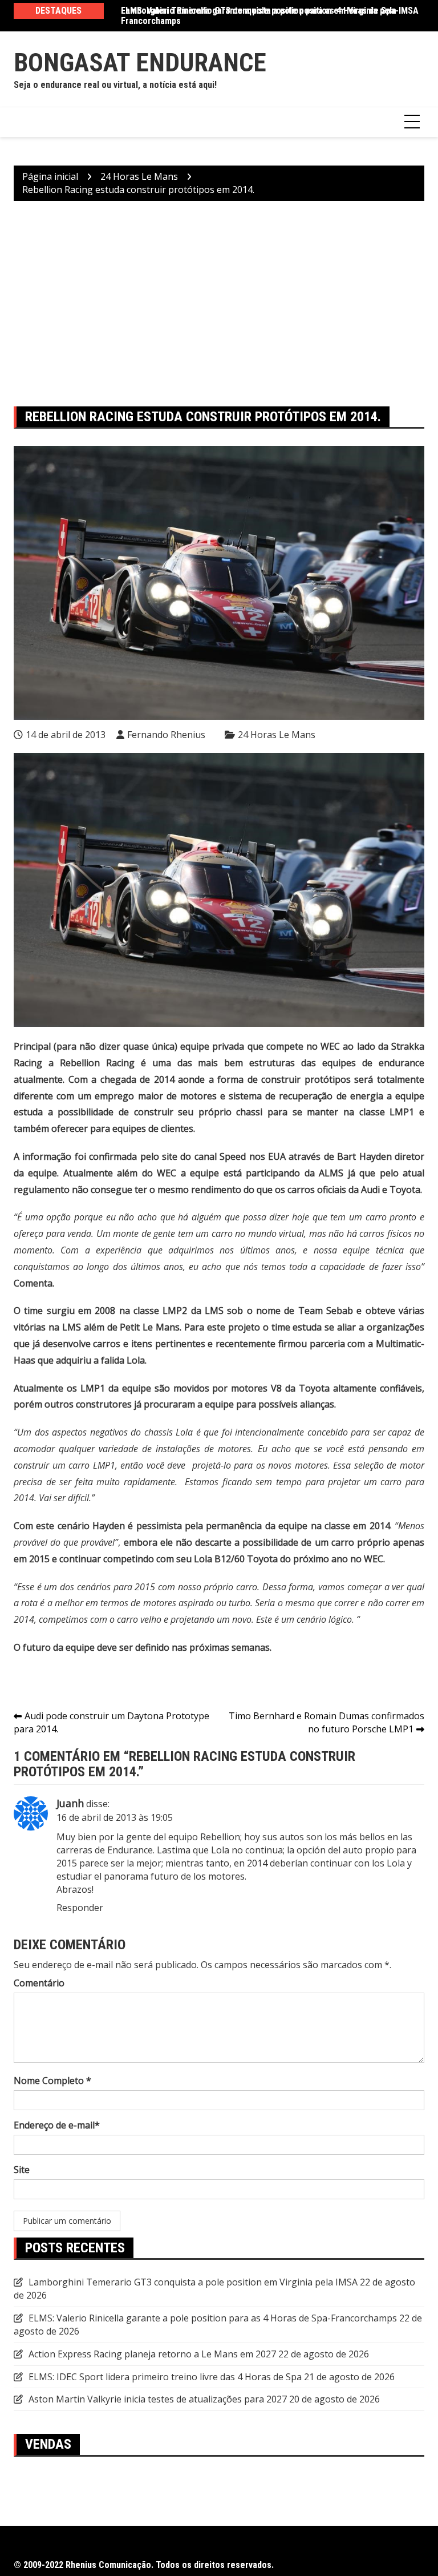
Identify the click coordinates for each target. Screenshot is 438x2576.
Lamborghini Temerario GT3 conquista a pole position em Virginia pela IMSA (193, 2282)
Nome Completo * (52, 2081)
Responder (80, 1908)
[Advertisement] (219, 304)
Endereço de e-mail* (57, 2125)
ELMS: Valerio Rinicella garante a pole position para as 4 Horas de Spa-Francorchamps (260, 16)
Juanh (70, 1803)
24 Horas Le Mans (277, 735)
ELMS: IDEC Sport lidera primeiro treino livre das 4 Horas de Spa (165, 2377)
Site (22, 2170)
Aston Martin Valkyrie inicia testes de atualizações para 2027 (158, 2399)
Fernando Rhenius (166, 735)
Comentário (39, 1983)
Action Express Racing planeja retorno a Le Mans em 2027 (152, 2354)
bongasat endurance (140, 63)
